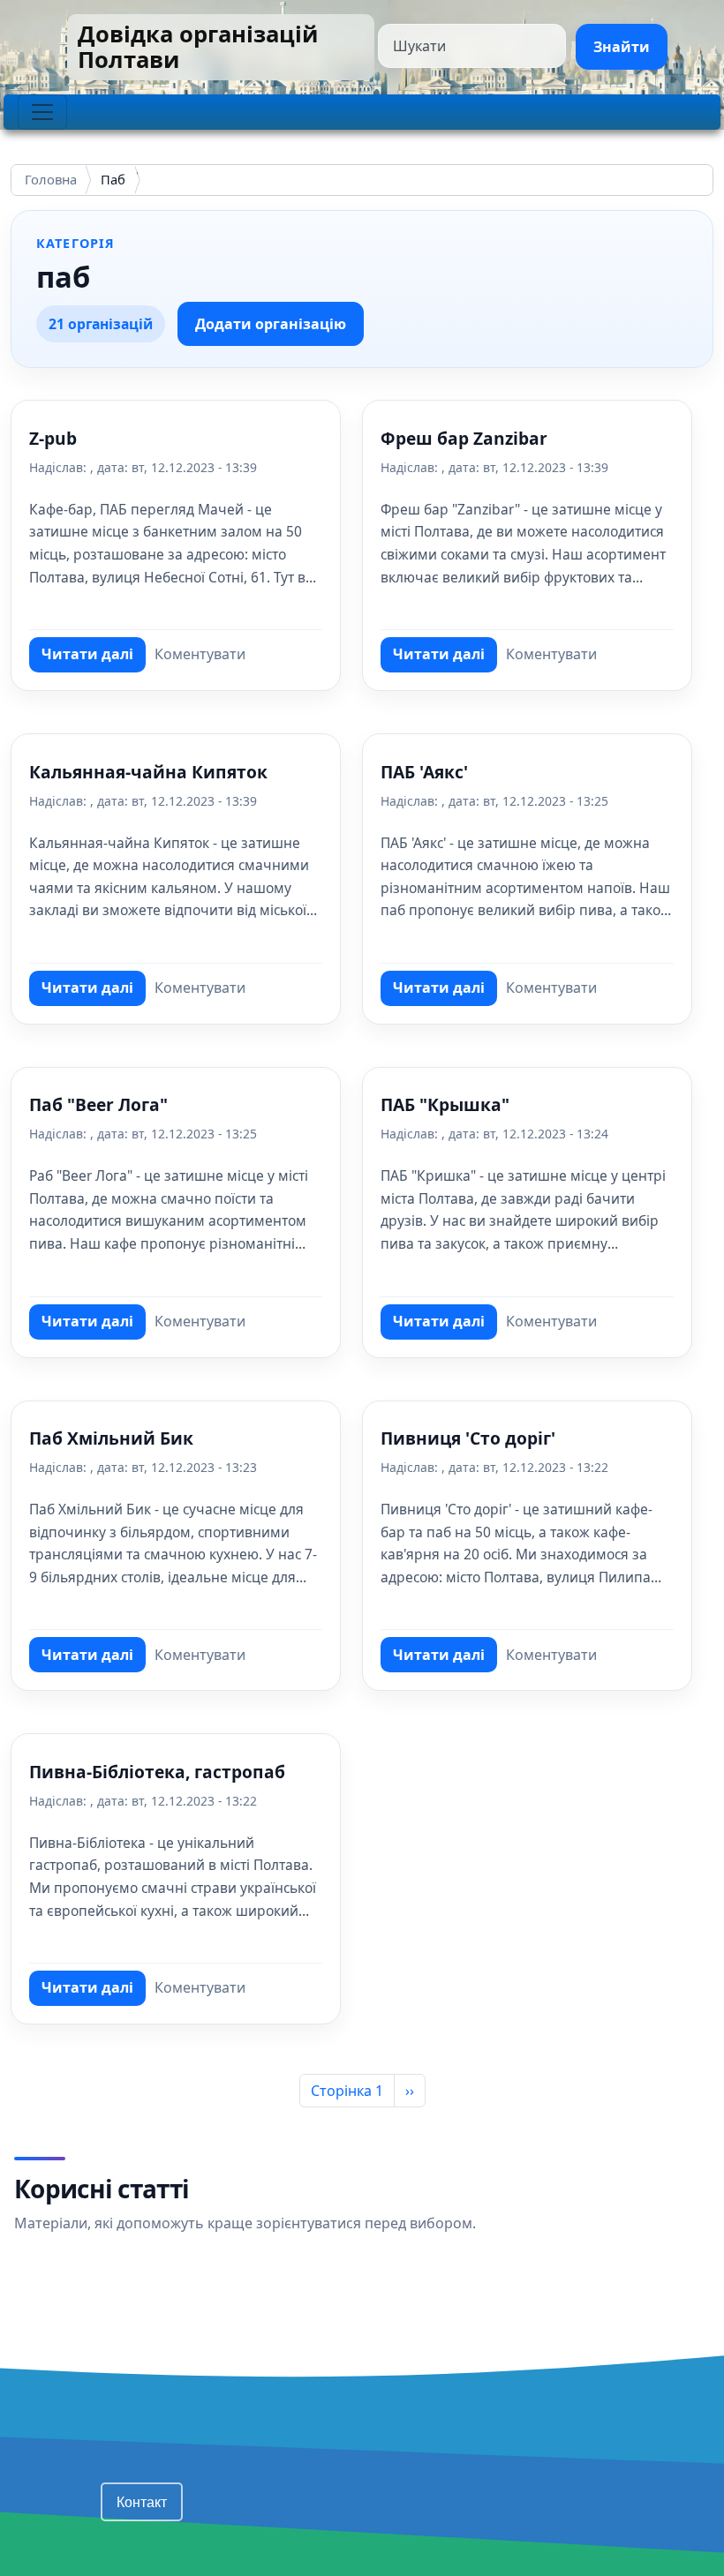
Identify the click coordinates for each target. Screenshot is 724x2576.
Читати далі (94, 658)
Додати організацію (271, 324)
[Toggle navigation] (42, 112)
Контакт (142, 2501)
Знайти (622, 47)
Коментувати (200, 654)
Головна (51, 180)
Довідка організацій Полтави (198, 47)
